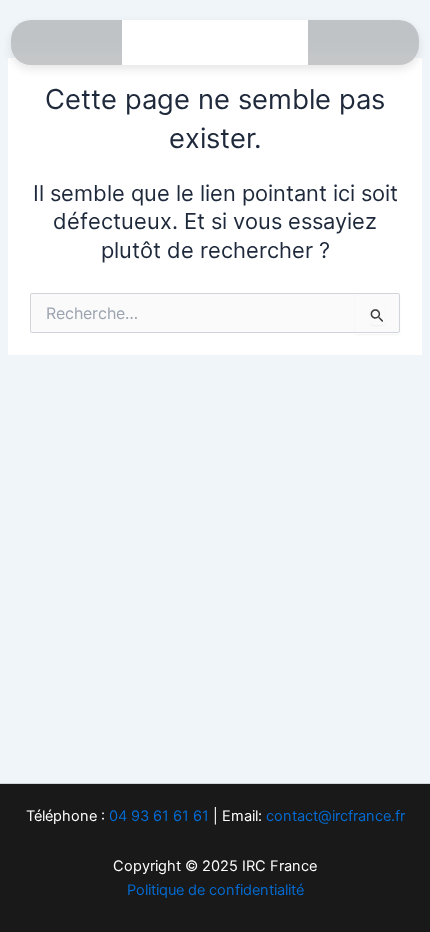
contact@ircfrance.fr (335, 816)
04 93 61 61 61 (159, 816)
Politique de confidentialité (215, 890)
